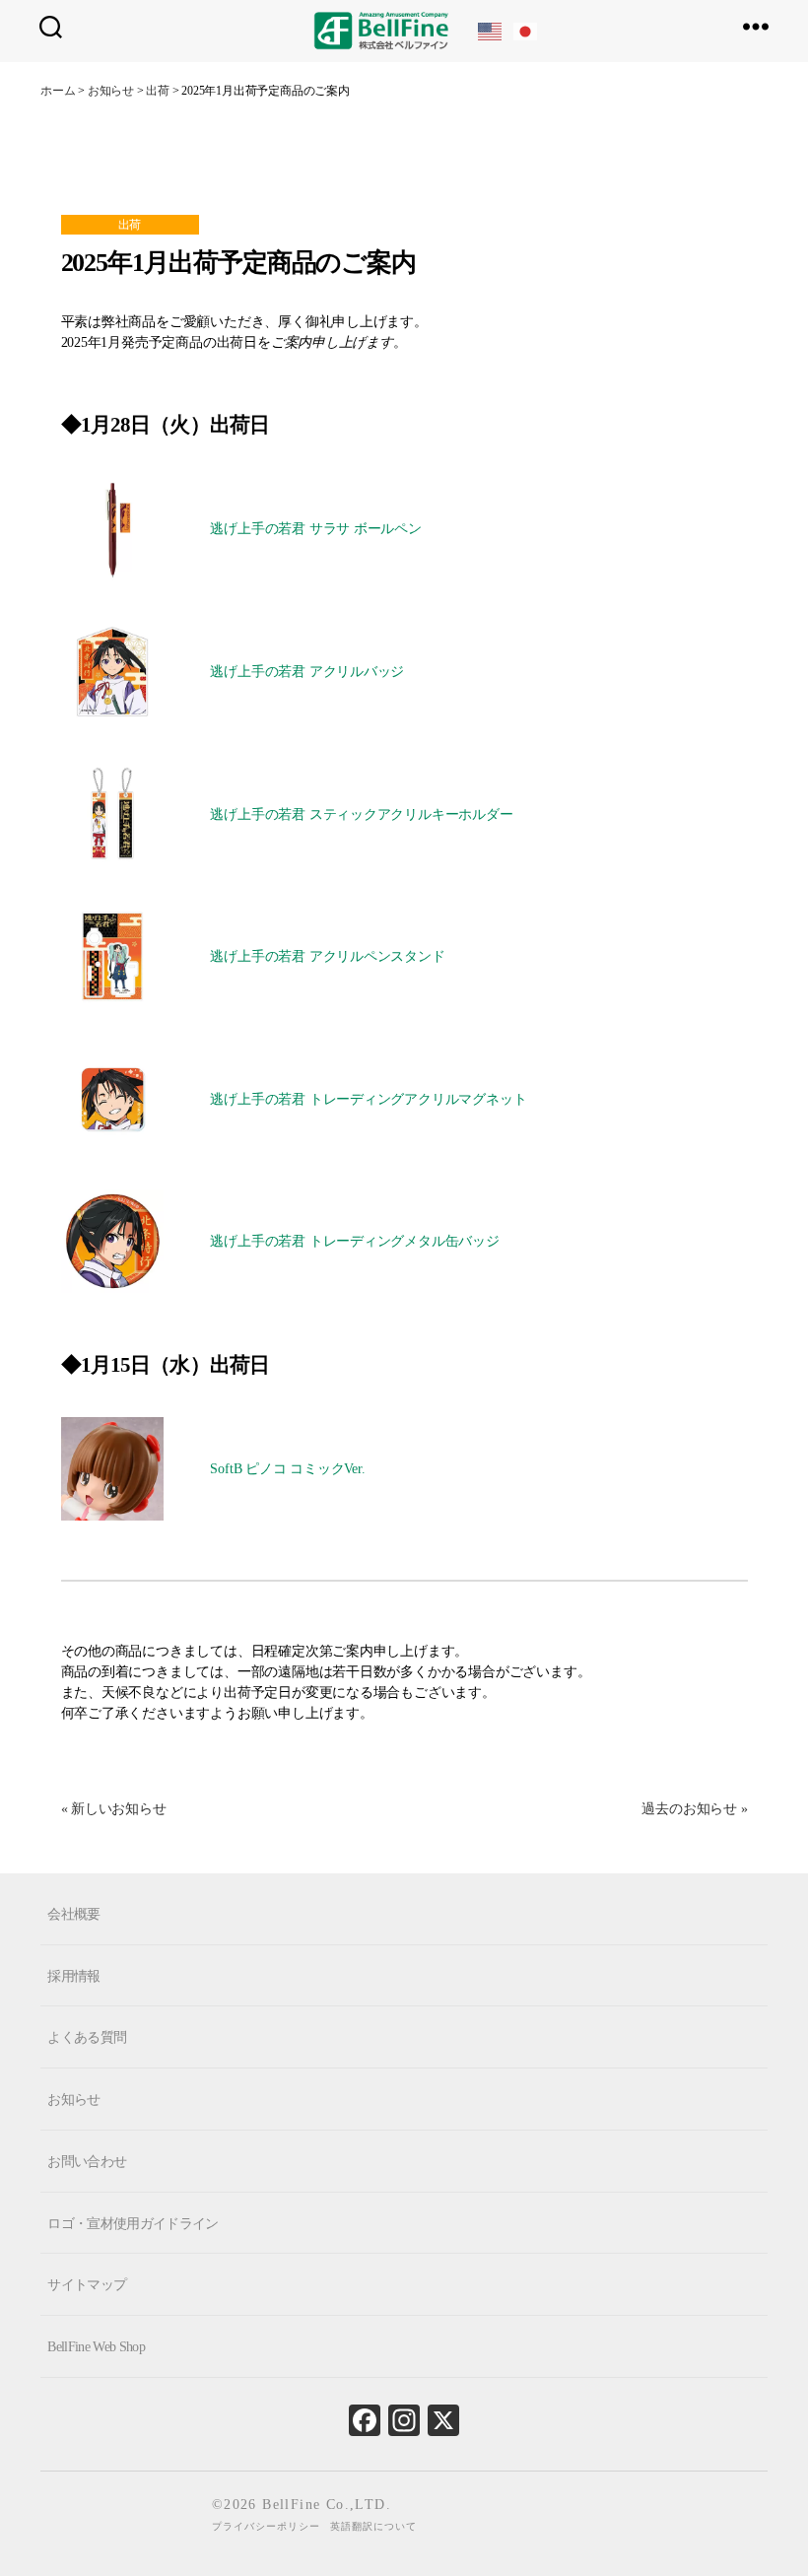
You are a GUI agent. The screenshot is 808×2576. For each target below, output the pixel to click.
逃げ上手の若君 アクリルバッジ (307, 672)
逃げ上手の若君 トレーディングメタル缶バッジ (354, 1241)
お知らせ (73, 2100)
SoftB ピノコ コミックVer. (287, 1469)
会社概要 (73, 1914)
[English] (491, 30)
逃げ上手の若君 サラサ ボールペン (315, 529)
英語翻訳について (373, 2526)
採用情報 (73, 1975)
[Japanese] (526, 30)
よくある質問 (87, 2037)
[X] (443, 2425)
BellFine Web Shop (96, 2347)
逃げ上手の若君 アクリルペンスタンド (327, 956)
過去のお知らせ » (694, 1809)
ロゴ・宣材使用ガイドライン (133, 2223)
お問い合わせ (87, 2162)
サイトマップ (87, 2285)
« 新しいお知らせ (114, 1809)
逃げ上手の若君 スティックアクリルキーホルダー (361, 814)
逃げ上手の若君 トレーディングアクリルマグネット (368, 1099)
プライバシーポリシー (266, 2526)
